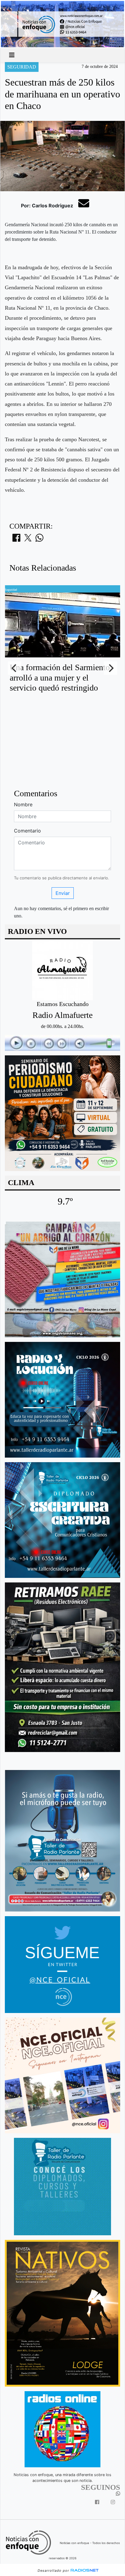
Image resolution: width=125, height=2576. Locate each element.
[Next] (110, 668)
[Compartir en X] (28, 540)
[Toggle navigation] (12, 55)
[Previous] (15, 668)
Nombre (23, 804)
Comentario (27, 831)
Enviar (63, 893)
